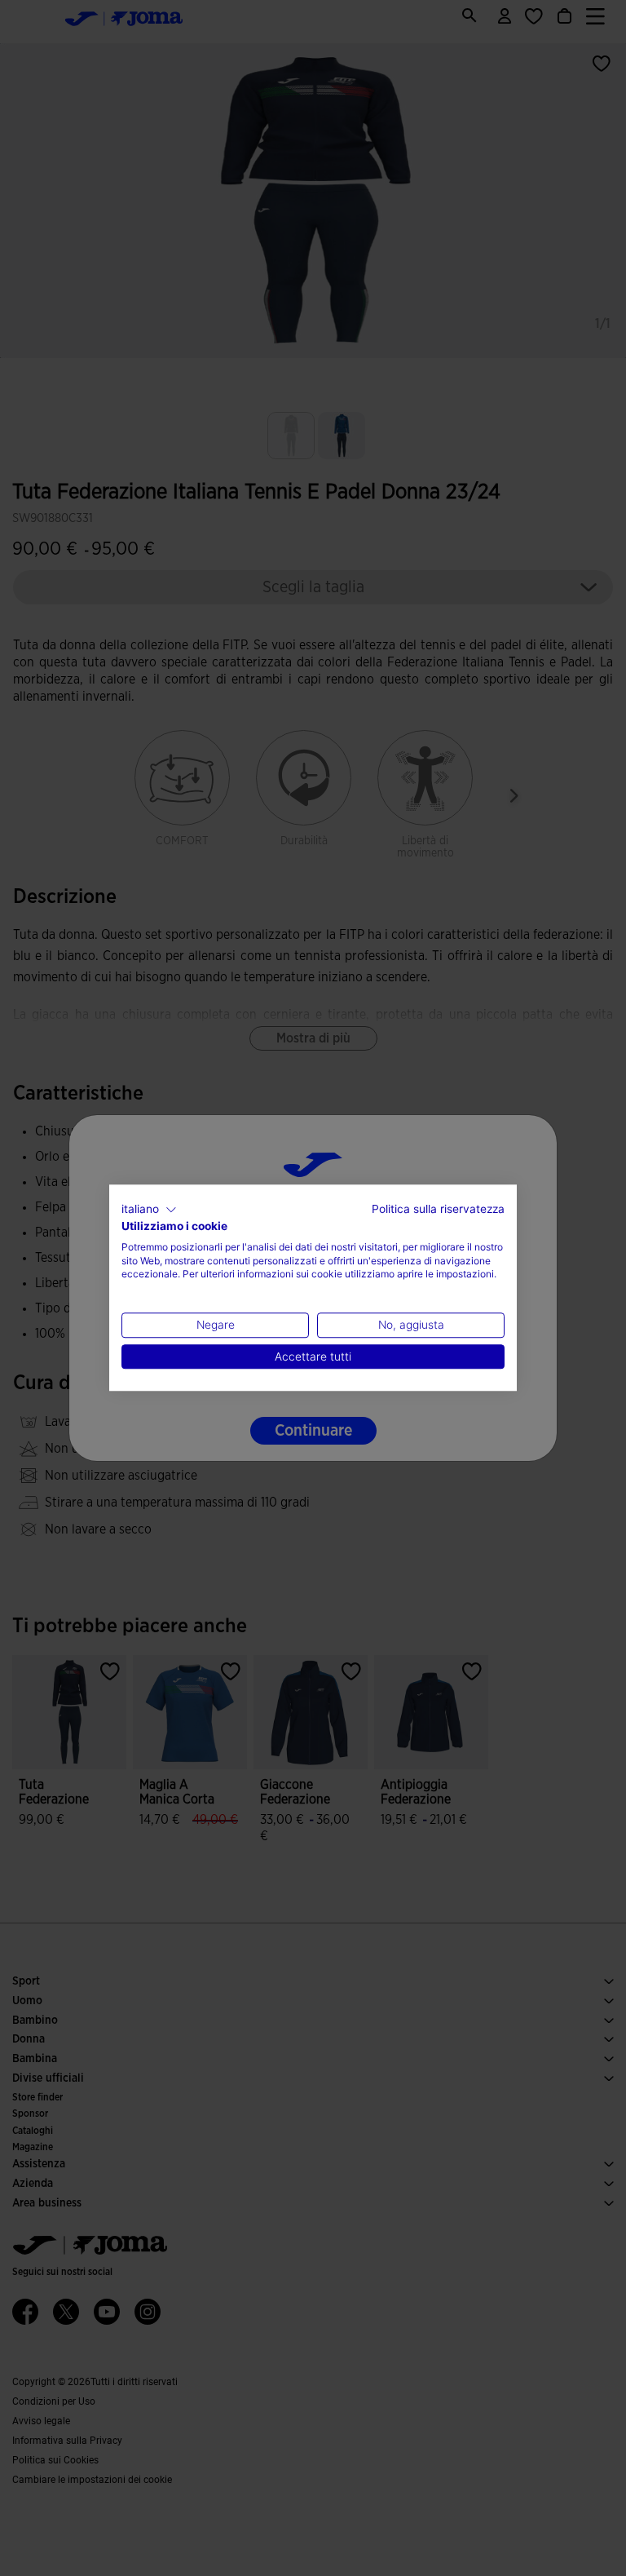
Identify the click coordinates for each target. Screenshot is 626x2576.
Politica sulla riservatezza (438, 1209)
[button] (149, 1210)
